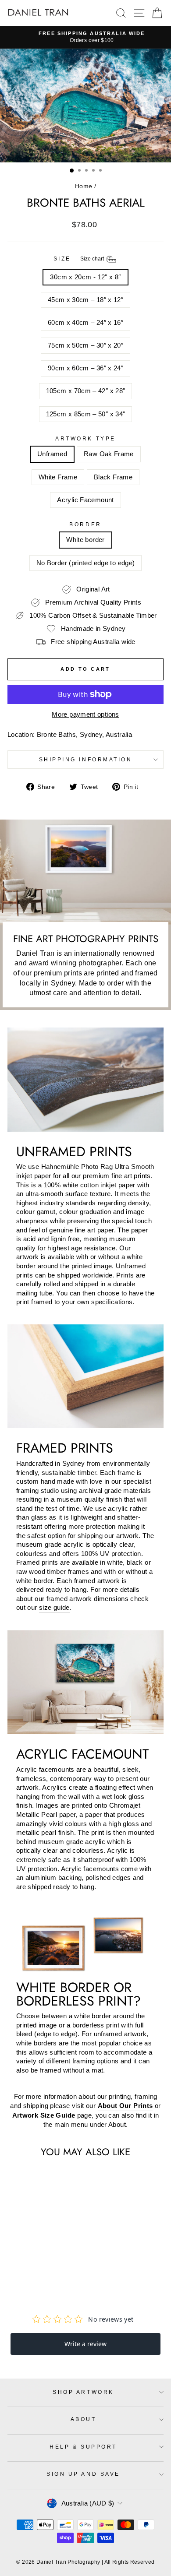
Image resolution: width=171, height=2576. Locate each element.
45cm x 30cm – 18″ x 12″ (85, 300)
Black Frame (113, 477)
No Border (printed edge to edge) (86, 563)
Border (85, 524)
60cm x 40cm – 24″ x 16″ (85, 323)
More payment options (85, 714)
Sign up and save (83, 2474)
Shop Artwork (83, 2392)
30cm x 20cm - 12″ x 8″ (85, 277)
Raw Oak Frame (109, 454)
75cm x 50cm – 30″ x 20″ (85, 345)
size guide (54, 1608)
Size (80, 259)
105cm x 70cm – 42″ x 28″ (86, 391)
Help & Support (83, 2447)
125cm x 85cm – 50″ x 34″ (86, 414)
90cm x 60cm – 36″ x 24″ (85, 368)
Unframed (52, 454)
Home (84, 186)
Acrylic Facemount (85, 500)
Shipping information (86, 759)
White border (85, 540)
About (84, 2419)
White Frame (58, 477)
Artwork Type (85, 438)
